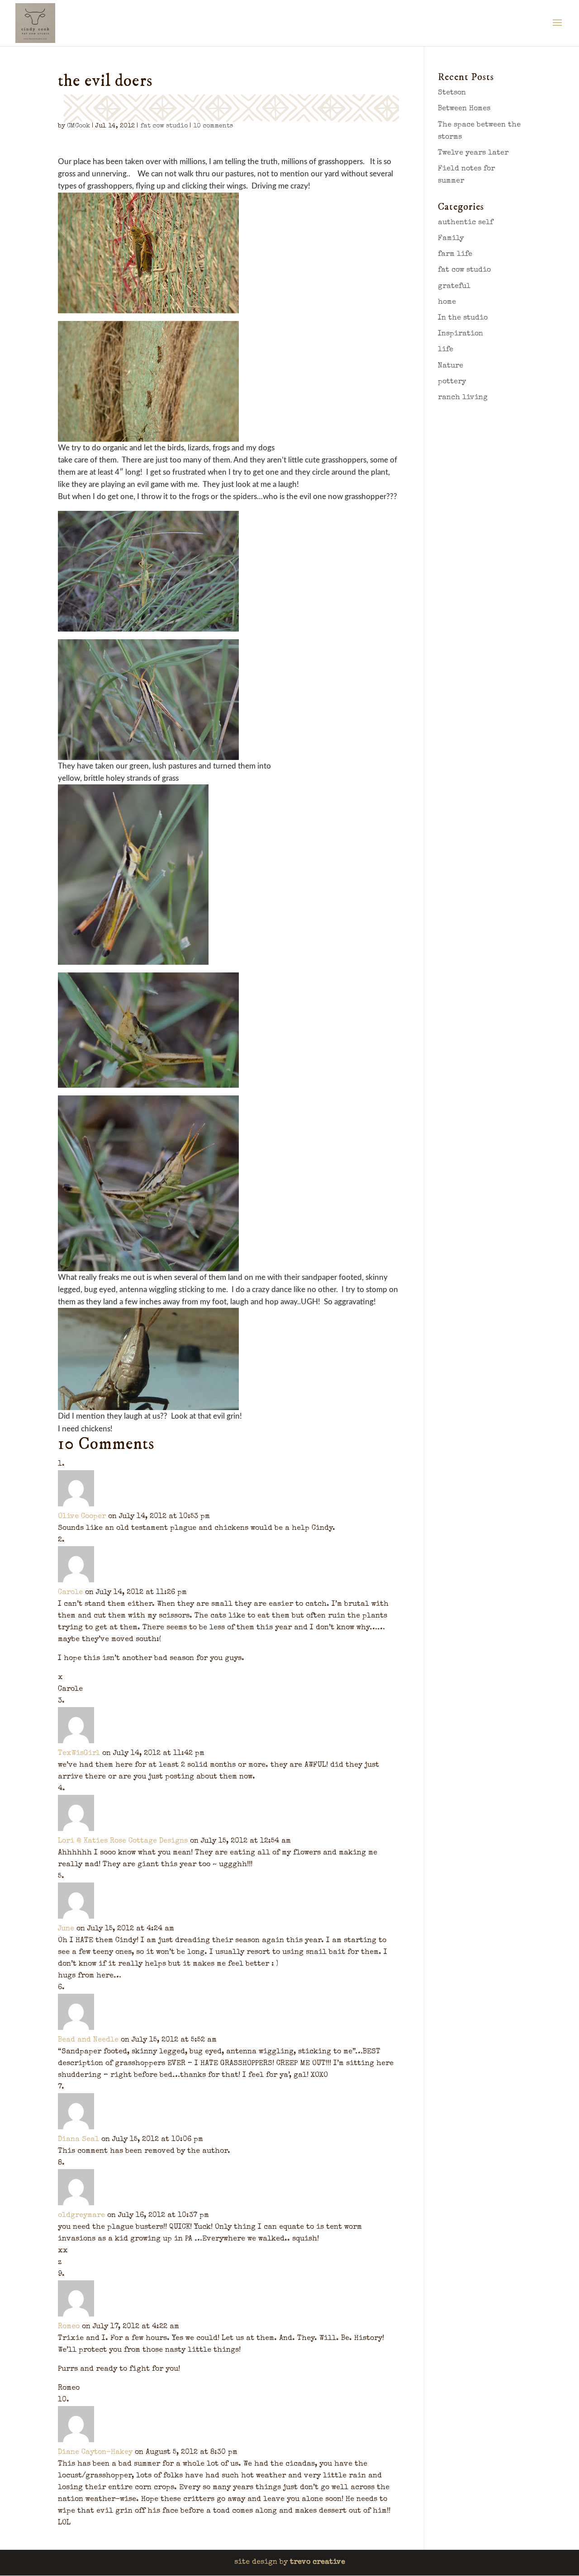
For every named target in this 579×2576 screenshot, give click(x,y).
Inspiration (460, 334)
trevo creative (318, 2562)
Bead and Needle (88, 2040)
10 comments (213, 126)
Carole (70, 1593)
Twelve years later (473, 153)
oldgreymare (81, 2216)
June (66, 1929)
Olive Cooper (82, 1517)
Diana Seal (78, 2140)
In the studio (463, 318)
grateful (454, 287)
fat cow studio (164, 126)
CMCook (78, 126)
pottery (452, 382)
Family (451, 239)
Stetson (452, 93)
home (447, 302)
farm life (455, 255)
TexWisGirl (79, 1754)
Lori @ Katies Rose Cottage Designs (123, 1841)
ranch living (463, 398)
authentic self (465, 223)
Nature (451, 366)
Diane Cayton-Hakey (95, 2453)
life (446, 350)
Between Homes (464, 109)
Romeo (69, 2327)
